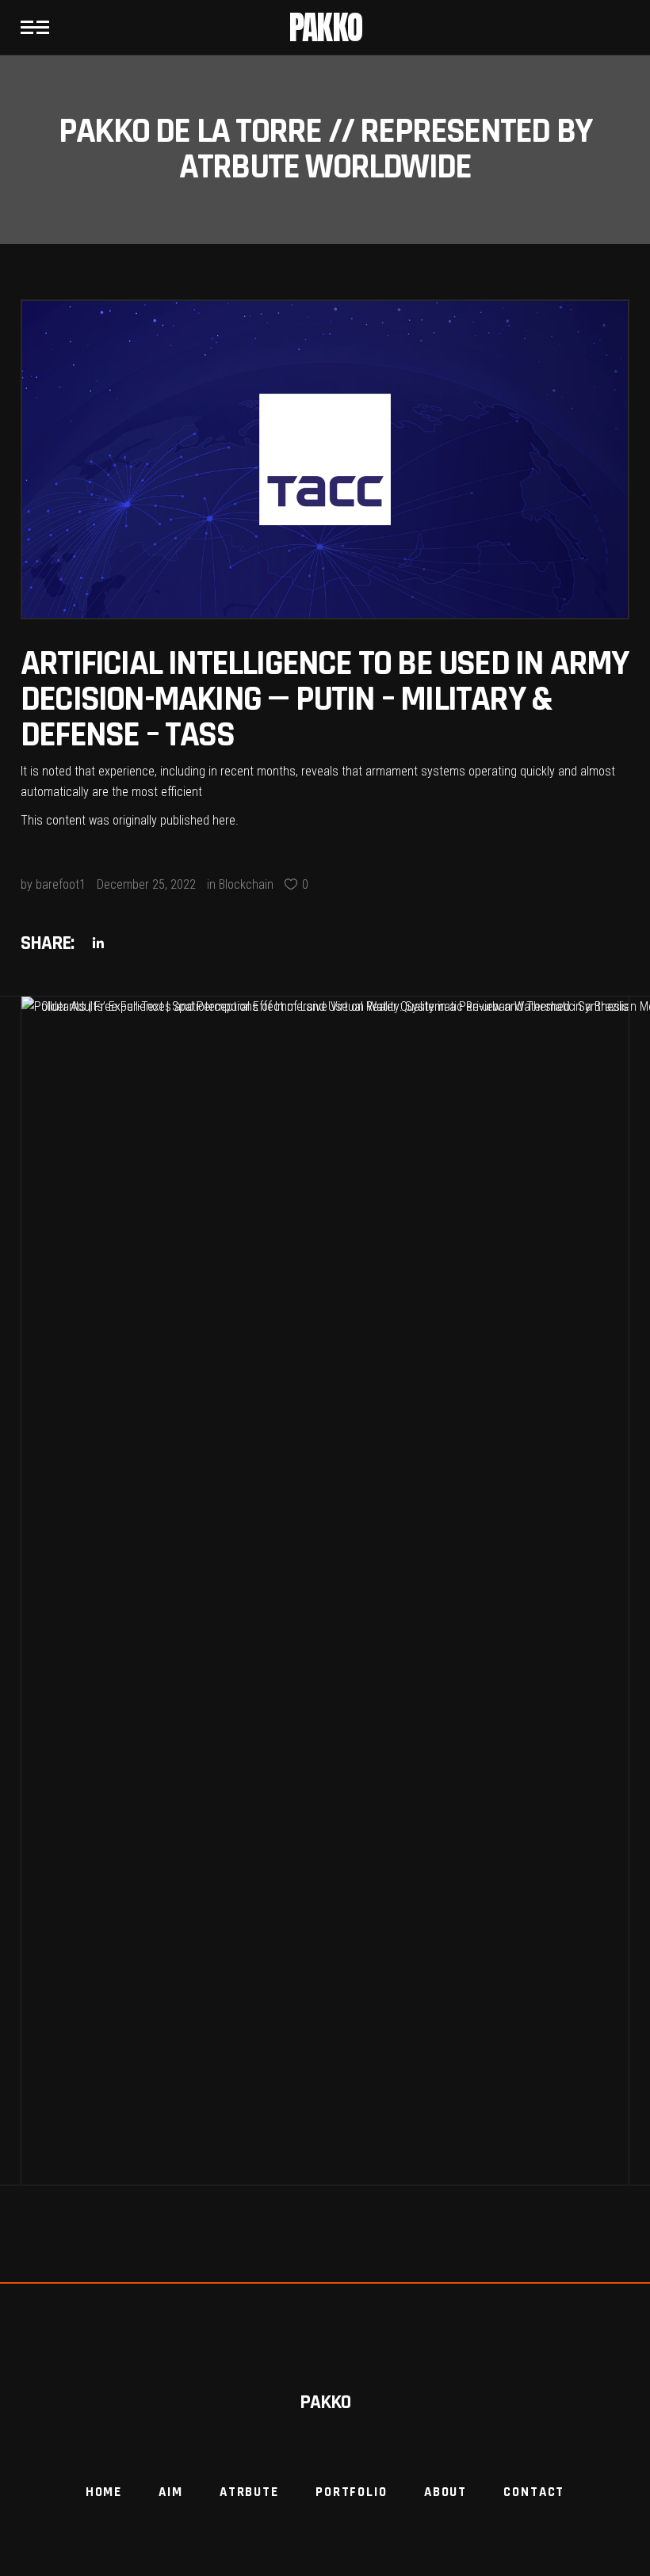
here (224, 820)
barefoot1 (61, 884)
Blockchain (246, 884)
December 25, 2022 (146, 884)
